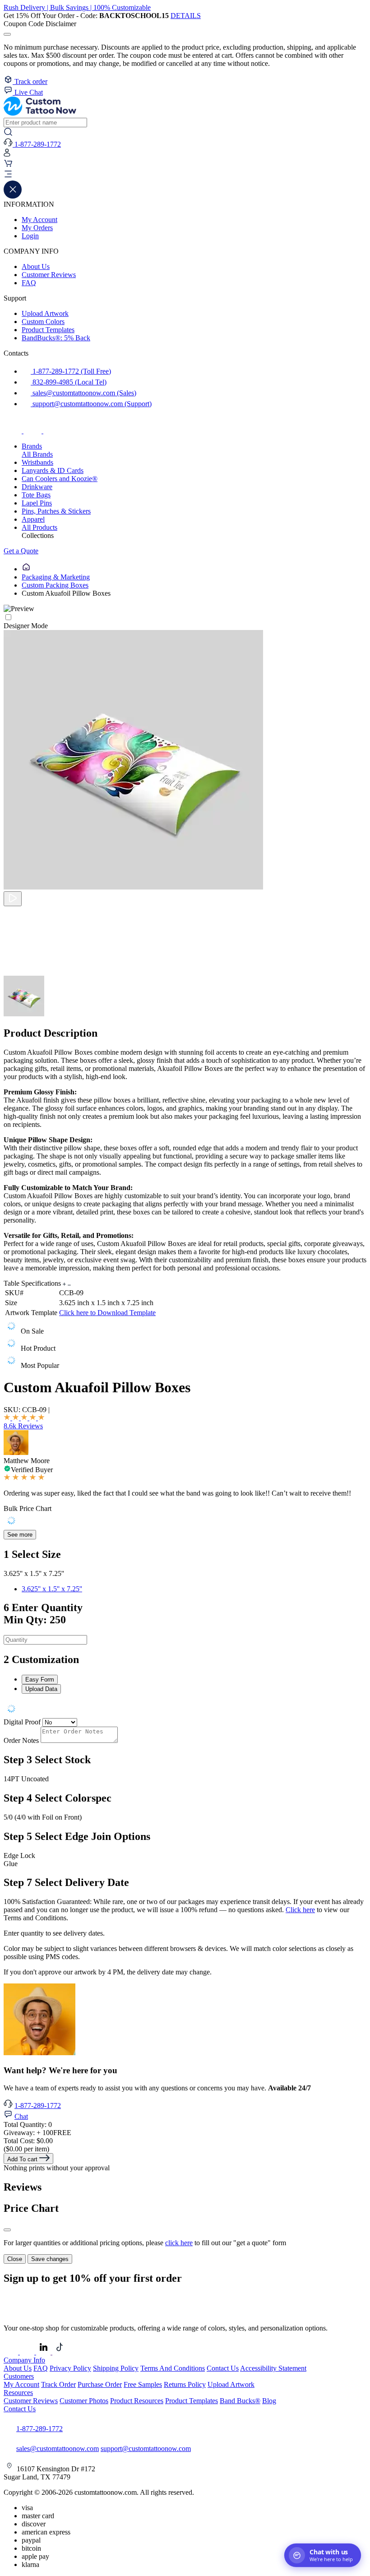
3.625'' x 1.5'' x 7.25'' (52, 1589)
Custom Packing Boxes (55, 585)
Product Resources (137, 2401)
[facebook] (14, 431)
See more (20, 1535)
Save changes (50, 2259)
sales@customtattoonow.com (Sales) (83, 393)
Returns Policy (185, 2384)
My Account (39, 220)
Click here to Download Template (107, 1313)
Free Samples (143, 2384)
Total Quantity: (28, 2124)
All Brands (37, 454)
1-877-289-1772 (38, 2106)
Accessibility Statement (273, 2368)
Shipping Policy (116, 2368)
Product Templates (48, 330)
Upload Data (41, 1689)
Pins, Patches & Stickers (56, 511)
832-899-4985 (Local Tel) (69, 382)
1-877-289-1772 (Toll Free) (71, 371)
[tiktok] (52, 431)
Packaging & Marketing (56, 577)
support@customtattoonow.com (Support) (91, 404)
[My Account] (7, 155)
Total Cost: (28, 2141)
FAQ (29, 283)
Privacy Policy (70, 2368)
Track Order (58, 2384)
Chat (21, 2116)
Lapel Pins (37, 503)
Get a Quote (21, 551)
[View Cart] (8, 165)
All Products (39, 527)
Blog (269, 2401)
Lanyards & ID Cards (53, 470)
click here (179, 2243)
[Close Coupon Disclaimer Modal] (7, 34)
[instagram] (33, 431)
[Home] (26, 569)
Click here (300, 1910)
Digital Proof (22, 1722)
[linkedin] (44, 2352)
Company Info (24, 2360)
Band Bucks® (240, 2401)
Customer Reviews (49, 275)
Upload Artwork (45, 313)
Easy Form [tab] (40, 1679)
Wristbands (37, 462)
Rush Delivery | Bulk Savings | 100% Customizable (77, 7)
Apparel (33, 519)
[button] (185, 175)
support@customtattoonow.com (146, 2449)
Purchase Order (100, 2384)
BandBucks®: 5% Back (56, 338)
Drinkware (37, 487)
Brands (32, 446)
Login (30, 236)
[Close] (7, 2230)
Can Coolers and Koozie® (60, 479)
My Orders (37, 228)
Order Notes (21, 1740)
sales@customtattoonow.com (58, 2449)
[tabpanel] (185, 1710)
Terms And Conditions (173, 2368)
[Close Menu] (13, 196)
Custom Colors (43, 322)
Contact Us (223, 2368)
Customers (19, 2376)
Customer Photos (84, 2401)
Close (15, 2259)
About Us (36, 266)
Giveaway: (37, 2133)
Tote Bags (36, 495)
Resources (18, 2393)
